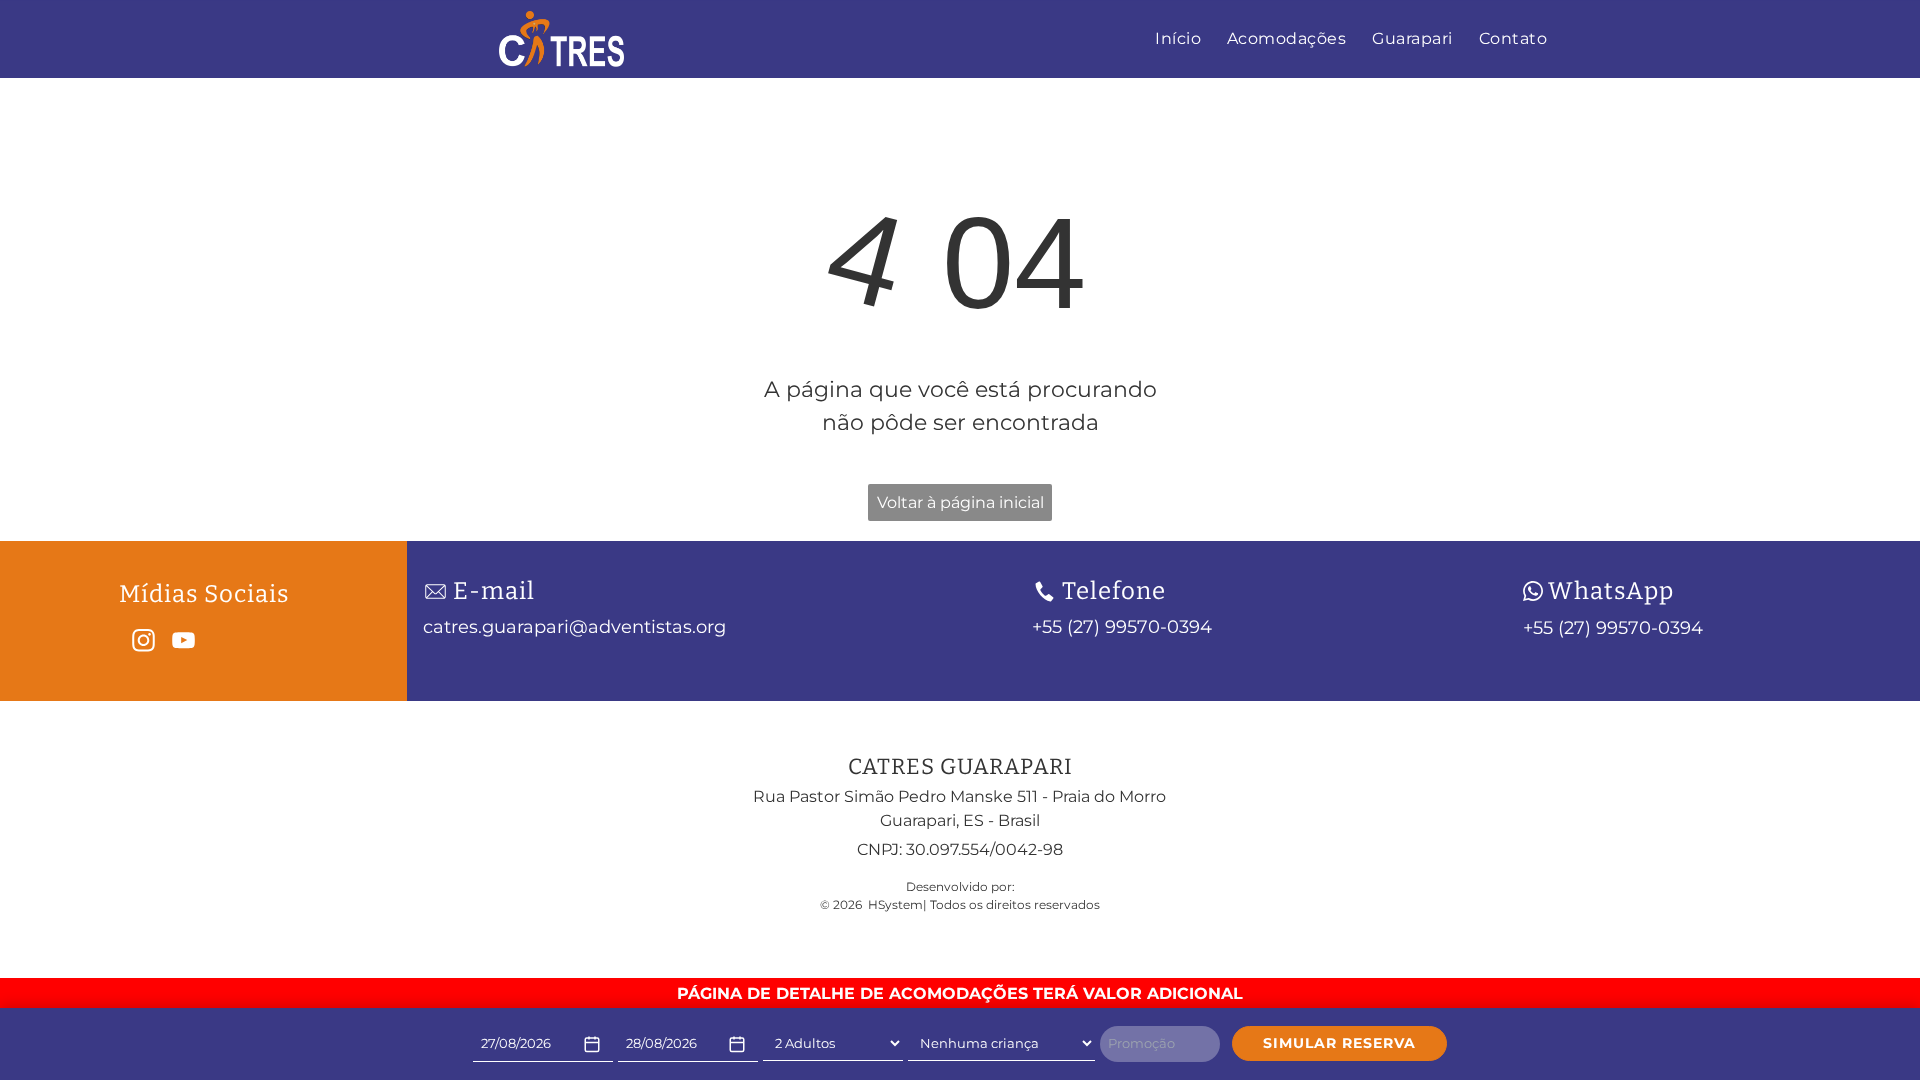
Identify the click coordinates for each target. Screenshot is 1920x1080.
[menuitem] (1178, 39)
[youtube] (183, 643)
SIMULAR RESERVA (1339, 1043)
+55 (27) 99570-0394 (1613, 628)
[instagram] (143, 643)
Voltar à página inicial (960, 502)
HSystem (895, 904)
